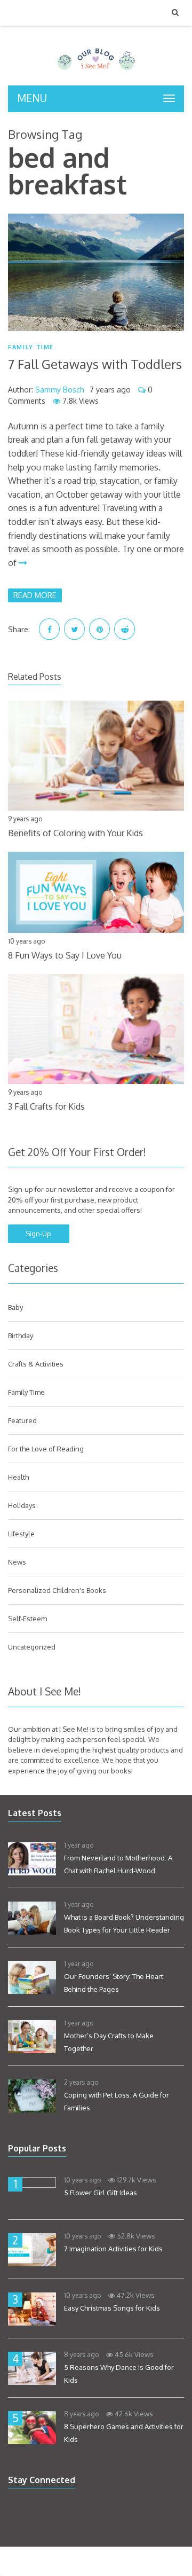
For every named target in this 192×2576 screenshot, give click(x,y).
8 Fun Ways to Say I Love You (65, 955)
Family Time (31, 347)
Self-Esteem (27, 1619)
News (17, 1562)
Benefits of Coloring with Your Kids (75, 833)
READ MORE (35, 595)
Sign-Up (38, 1234)
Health (18, 1477)
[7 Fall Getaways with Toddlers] (96, 272)
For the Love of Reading (46, 1449)
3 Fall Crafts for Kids (46, 1106)
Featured (22, 1420)
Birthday (21, 1336)
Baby (15, 1307)
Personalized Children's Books (57, 1590)
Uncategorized (32, 1647)
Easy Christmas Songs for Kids (112, 2308)
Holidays (22, 1505)
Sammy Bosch (60, 390)
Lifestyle (21, 1534)
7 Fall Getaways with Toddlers (95, 364)
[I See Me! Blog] (96, 72)
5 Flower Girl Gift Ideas (101, 2193)
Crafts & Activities (36, 1364)
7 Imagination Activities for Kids (113, 2249)
